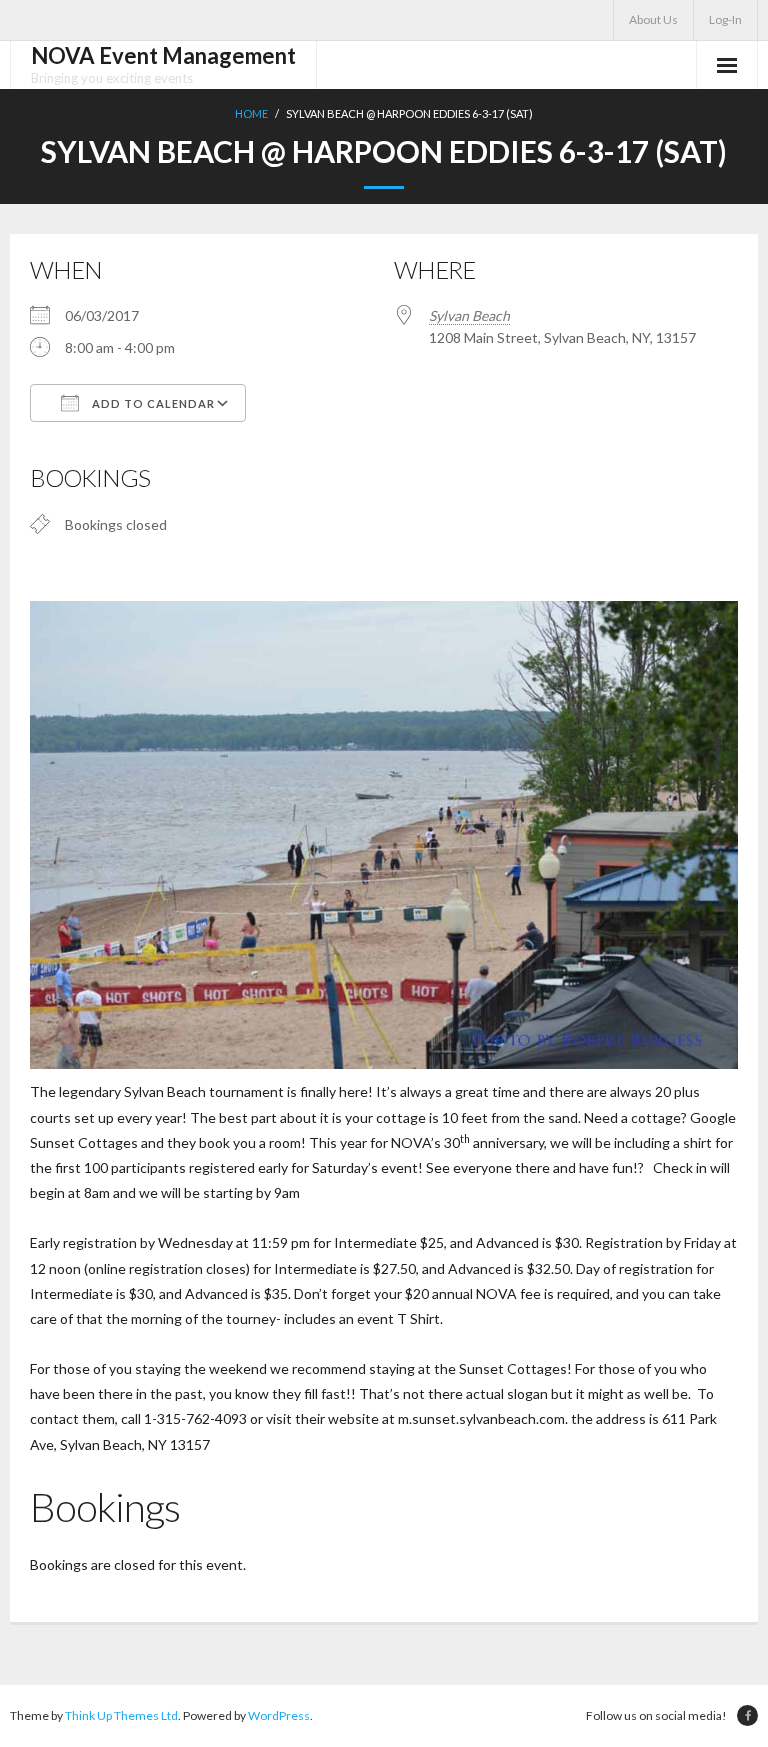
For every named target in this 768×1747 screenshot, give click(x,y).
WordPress (279, 1715)
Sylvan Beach (469, 315)
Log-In (725, 19)
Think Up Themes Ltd (121, 1715)
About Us (653, 19)
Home (251, 113)
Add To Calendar (152, 403)
